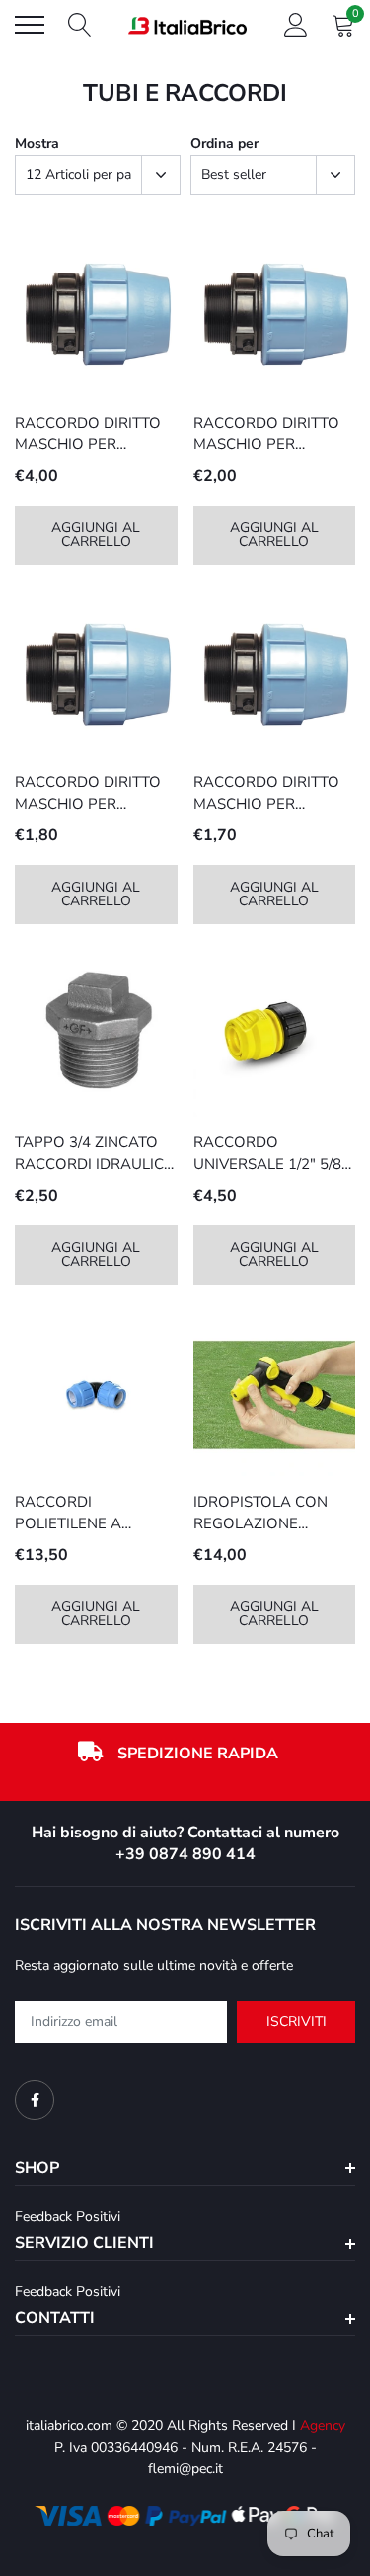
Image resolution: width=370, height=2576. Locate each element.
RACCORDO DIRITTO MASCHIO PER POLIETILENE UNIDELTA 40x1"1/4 (88, 434)
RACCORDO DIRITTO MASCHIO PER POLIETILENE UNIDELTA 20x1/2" (266, 794)
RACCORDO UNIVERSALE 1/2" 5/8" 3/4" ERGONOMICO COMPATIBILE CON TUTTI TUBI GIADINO (270, 1154)
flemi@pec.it (185, 2469)
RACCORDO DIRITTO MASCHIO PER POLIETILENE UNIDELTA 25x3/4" (88, 794)
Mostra (37, 144)
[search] (80, 25)
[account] (296, 24)
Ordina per (224, 144)
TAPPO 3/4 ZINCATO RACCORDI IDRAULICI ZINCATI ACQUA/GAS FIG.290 (91, 1154)
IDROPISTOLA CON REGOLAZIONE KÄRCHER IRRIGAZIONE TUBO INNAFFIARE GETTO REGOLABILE (263, 1514)
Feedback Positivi (68, 2216)
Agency (323, 2425)
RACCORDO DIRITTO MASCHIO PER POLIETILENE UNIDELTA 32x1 (266, 434)
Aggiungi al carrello (96, 535)
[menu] (30, 25)
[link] (96, 315)
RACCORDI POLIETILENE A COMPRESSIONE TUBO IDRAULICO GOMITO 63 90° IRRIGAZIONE (96, 1514)
